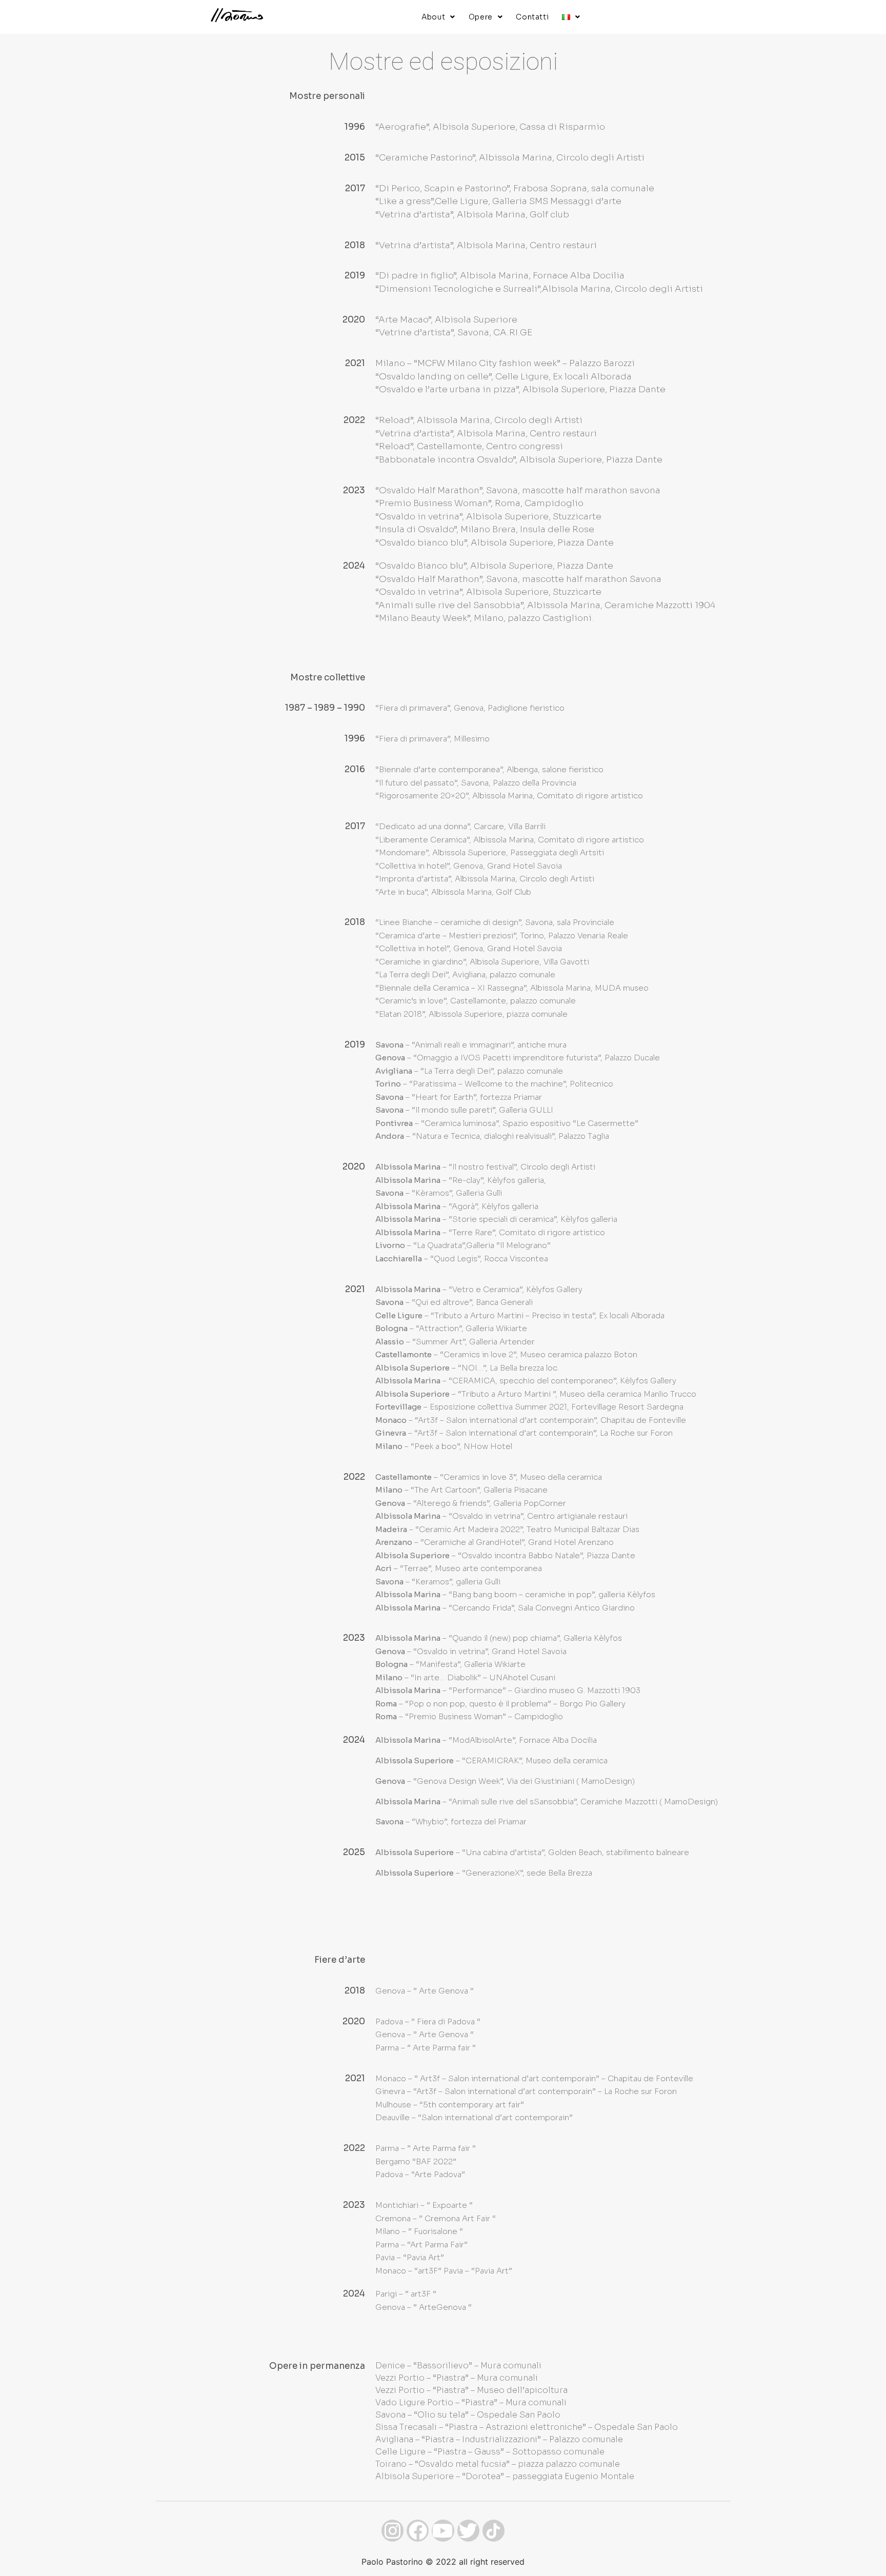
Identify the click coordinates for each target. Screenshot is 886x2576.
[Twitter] (468, 2531)
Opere (481, 17)
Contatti (532, 17)
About (433, 17)
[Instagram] (392, 2531)
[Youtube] (443, 2531)
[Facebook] (418, 2531)
